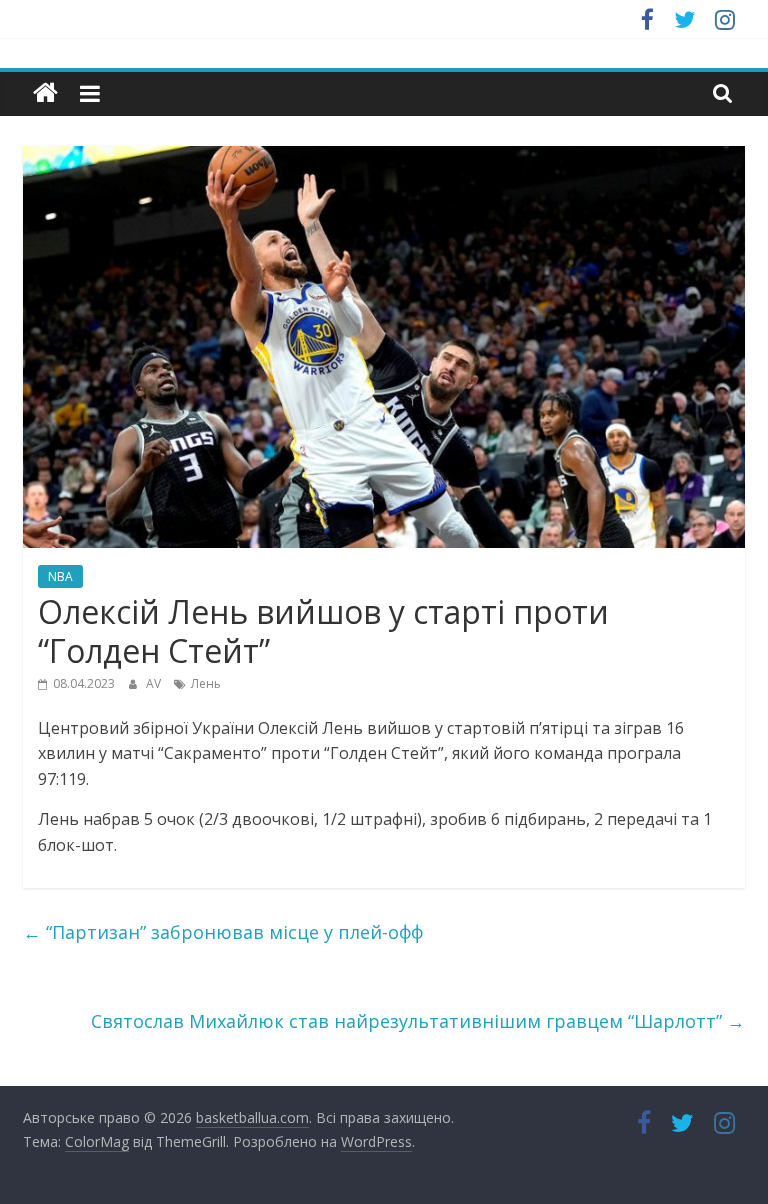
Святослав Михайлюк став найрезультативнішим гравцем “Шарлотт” (418, 1021)
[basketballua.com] (45, 93)
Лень (206, 683)
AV (155, 683)
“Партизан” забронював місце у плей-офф (223, 932)
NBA (60, 576)
